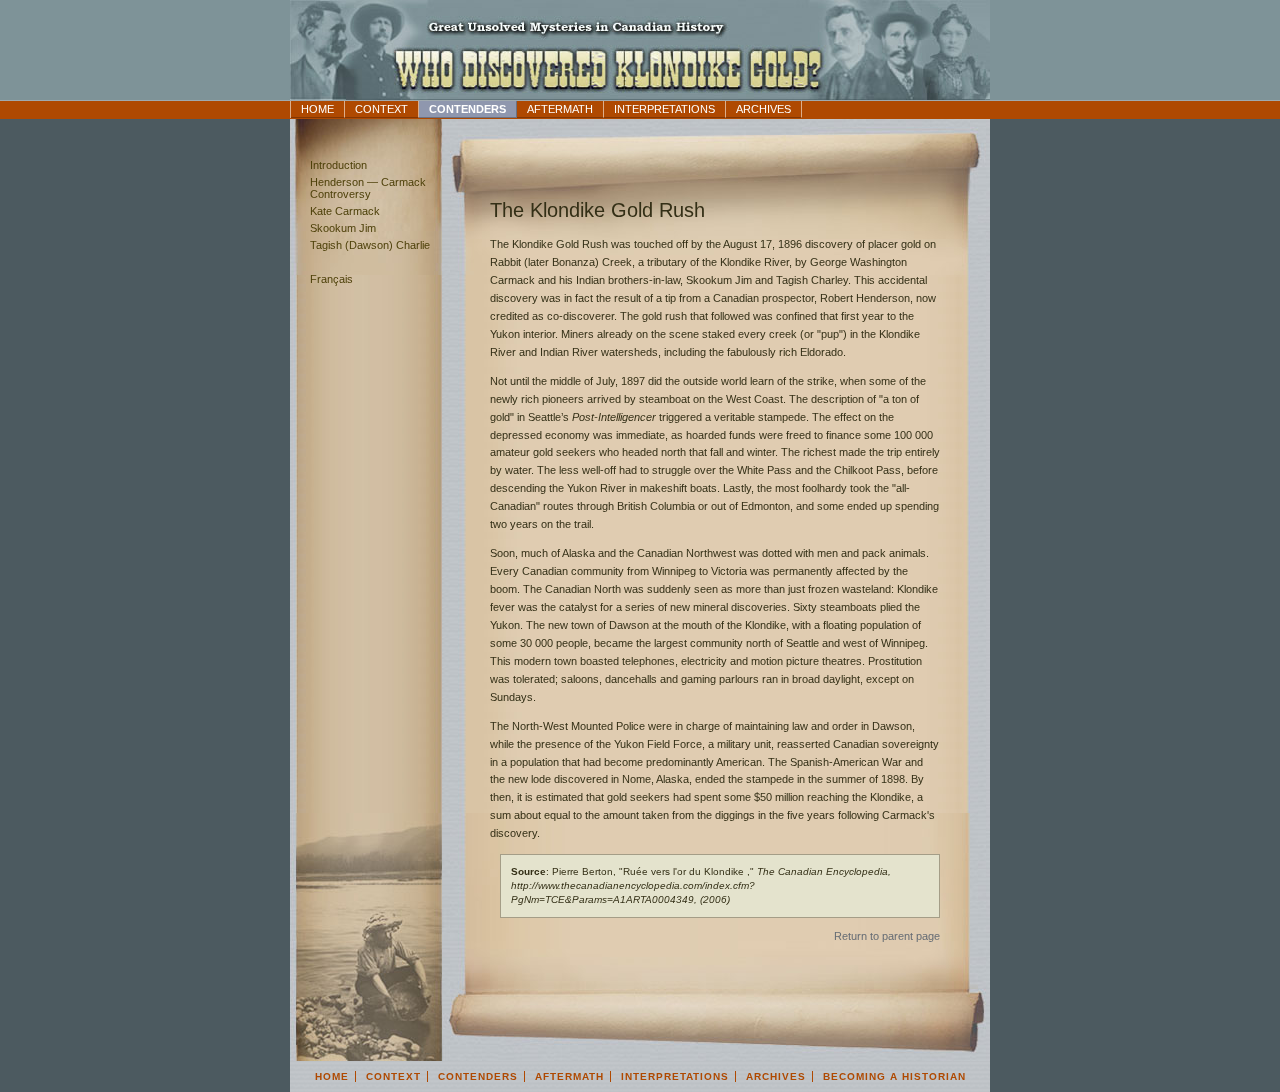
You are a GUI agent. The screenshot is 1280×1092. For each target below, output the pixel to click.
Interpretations (664, 109)
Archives (763, 109)
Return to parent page (887, 936)
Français (331, 279)
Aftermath (560, 109)
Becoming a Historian (894, 1076)
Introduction (338, 165)
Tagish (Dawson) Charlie (370, 245)
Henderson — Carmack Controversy (368, 188)
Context (381, 109)
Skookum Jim (343, 228)
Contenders (467, 109)
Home (317, 109)
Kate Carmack (345, 211)
